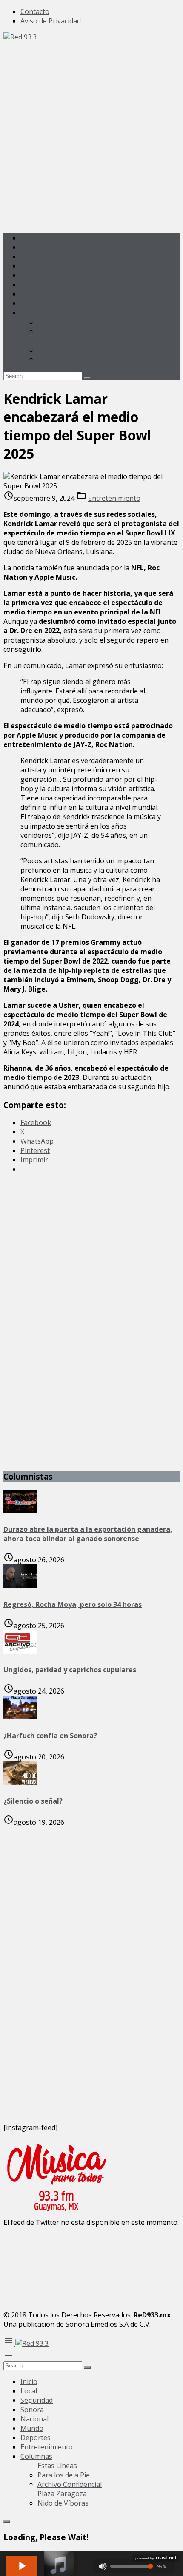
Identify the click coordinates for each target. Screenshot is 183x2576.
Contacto (35, 11)
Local (29, 247)
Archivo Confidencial (70, 341)
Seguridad (37, 256)
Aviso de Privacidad (51, 21)
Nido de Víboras (63, 359)
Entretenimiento (47, 303)
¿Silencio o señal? (33, 1801)
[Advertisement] (91, 133)
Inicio (29, 238)
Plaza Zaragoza (62, 350)
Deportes (36, 294)
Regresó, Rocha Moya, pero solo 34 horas (73, 1604)
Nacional (34, 275)
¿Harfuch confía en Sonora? (50, 1736)
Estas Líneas (57, 322)
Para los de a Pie (64, 331)
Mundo (32, 285)
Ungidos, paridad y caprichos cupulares (70, 1670)
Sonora (32, 266)
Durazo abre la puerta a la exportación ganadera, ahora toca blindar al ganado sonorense (88, 1534)
